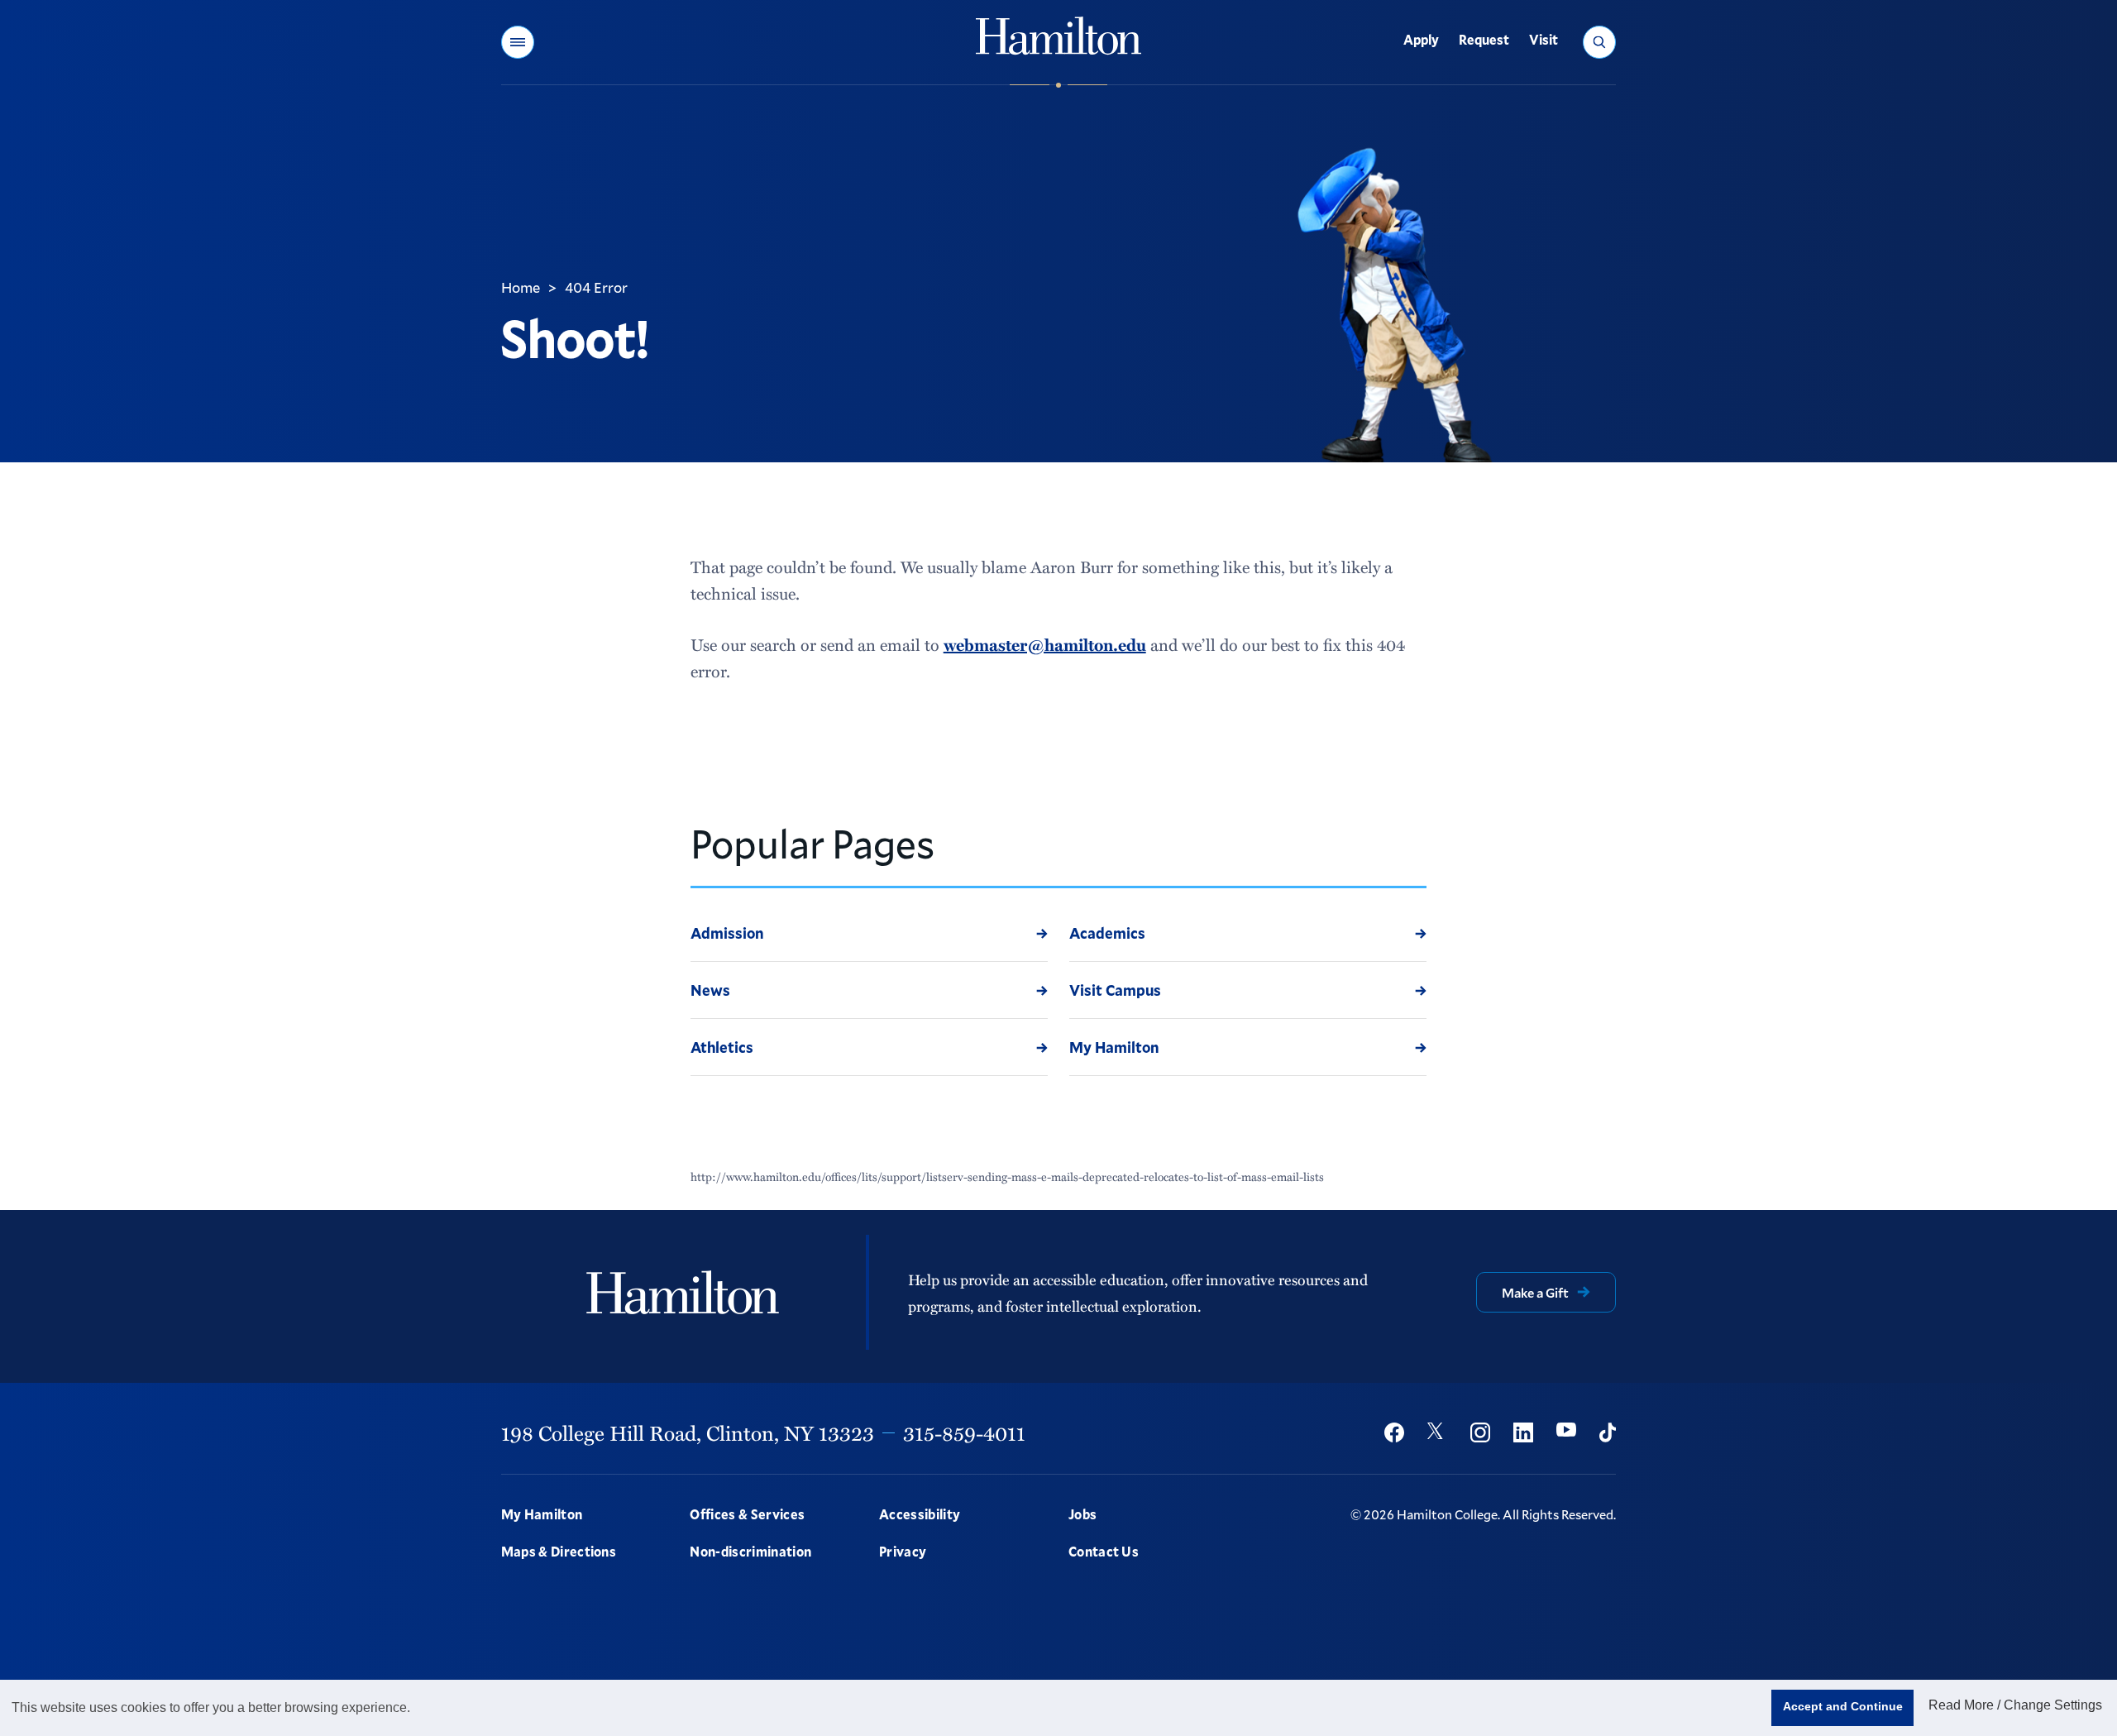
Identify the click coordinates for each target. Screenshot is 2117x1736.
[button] (518, 42)
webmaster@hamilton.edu (1045, 644)
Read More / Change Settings (2015, 1705)
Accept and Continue (1843, 1706)
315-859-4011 (964, 1432)
